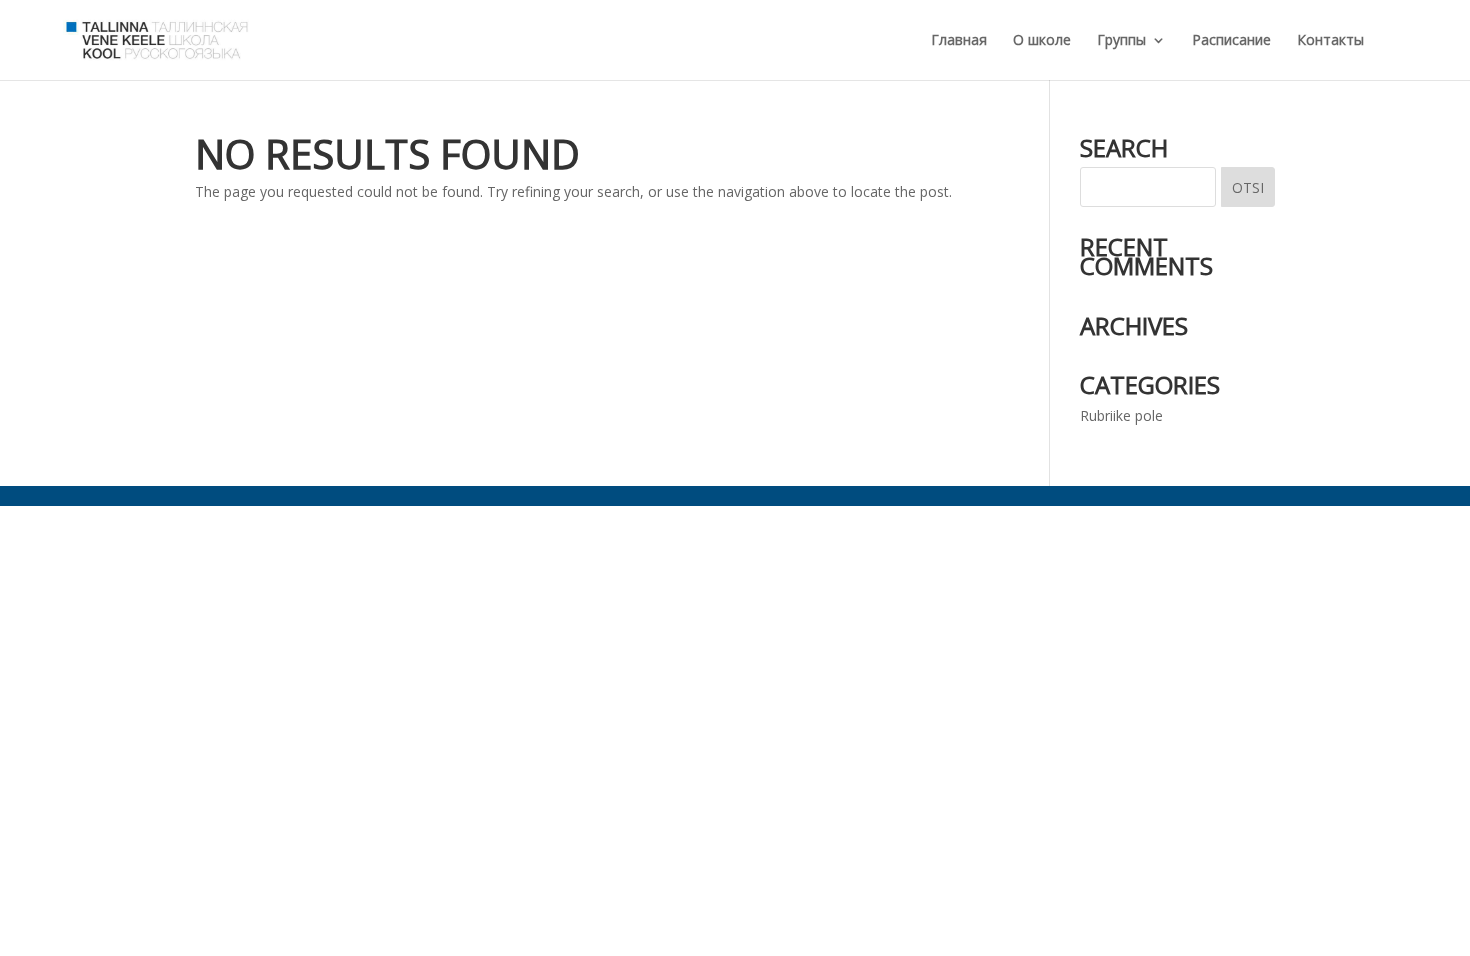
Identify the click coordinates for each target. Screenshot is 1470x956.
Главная (959, 41)
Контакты (1330, 41)
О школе (1042, 41)
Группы (1121, 41)
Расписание (1231, 41)
